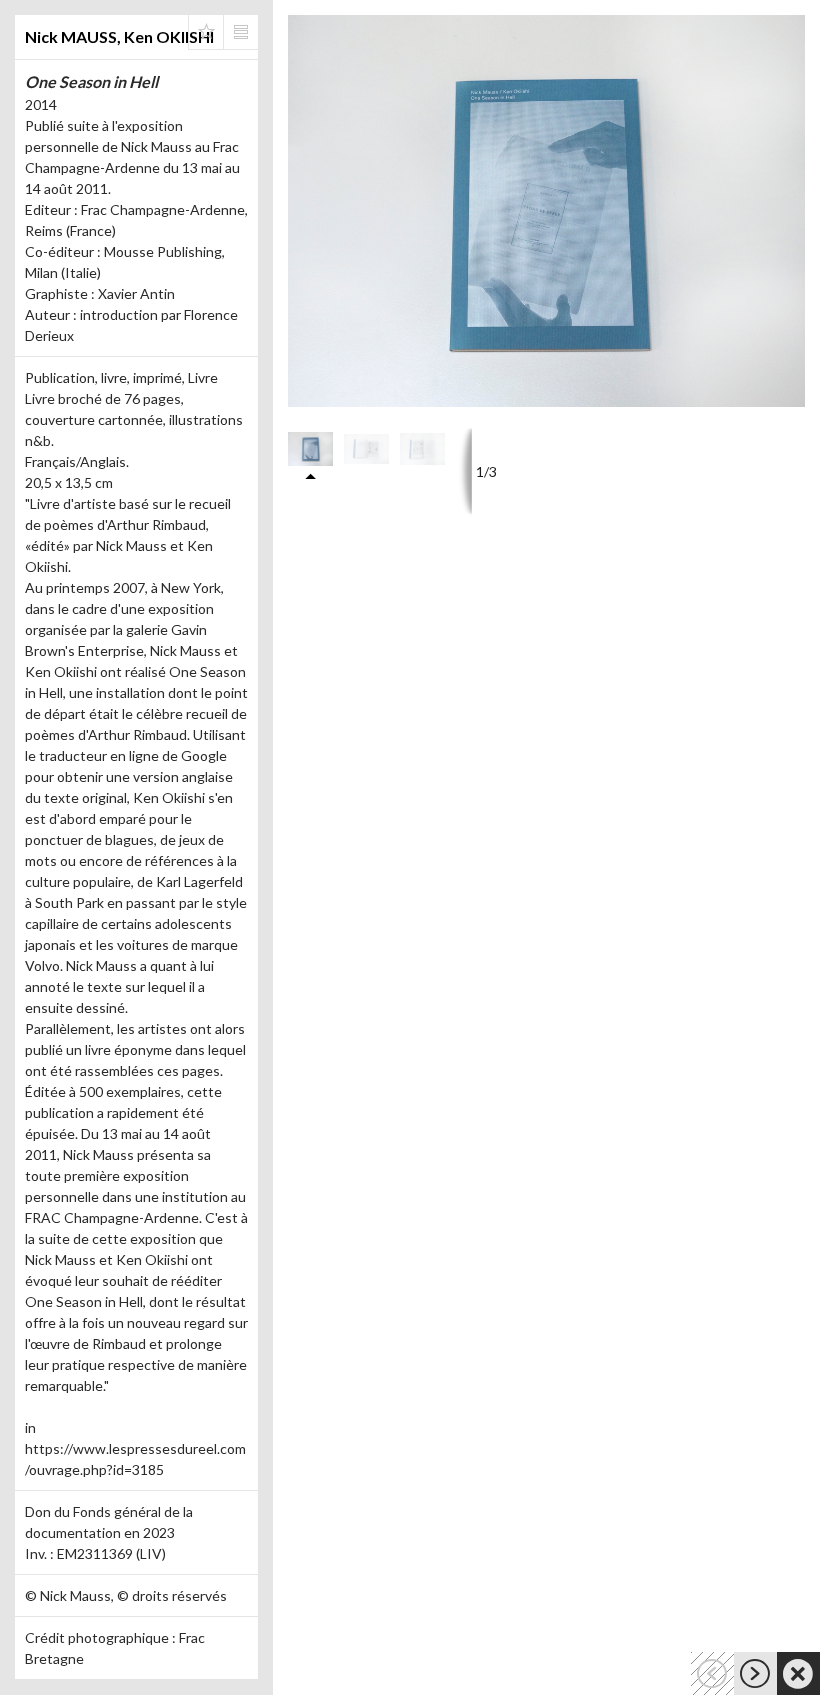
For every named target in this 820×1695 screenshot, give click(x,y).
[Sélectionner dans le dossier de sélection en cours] (206, 32)
